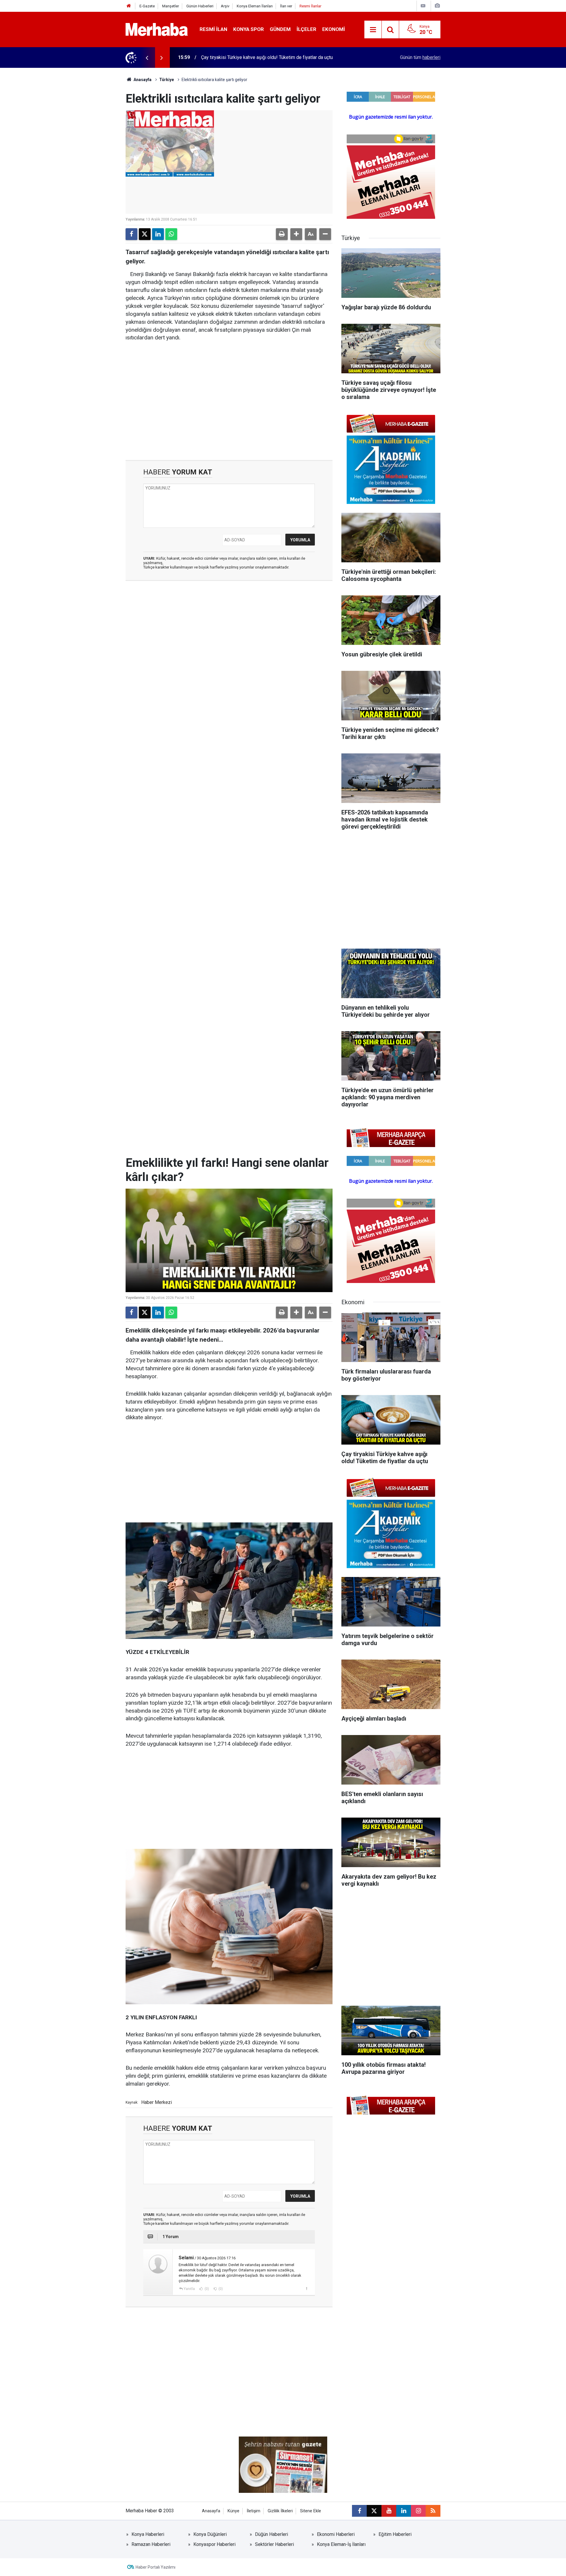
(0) (206, 2289)
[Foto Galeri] (437, 6)
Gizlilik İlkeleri (280, 2511)
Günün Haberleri (200, 6)
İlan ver (286, 6)
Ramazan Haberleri (151, 2544)
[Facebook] (131, 234)
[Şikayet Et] (306, 2288)
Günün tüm (420, 57)
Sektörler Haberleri (274, 2544)
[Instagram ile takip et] (418, 2511)
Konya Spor (249, 29)
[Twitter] (145, 234)
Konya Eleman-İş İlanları (341, 2544)
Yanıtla (189, 2289)
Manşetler (171, 6)
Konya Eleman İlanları (255, 6)
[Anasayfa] (129, 6)
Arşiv (225, 6)
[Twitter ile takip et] (374, 2511)
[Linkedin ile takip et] (404, 2511)
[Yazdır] (282, 234)
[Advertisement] (229, 392)
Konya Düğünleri (210, 2534)
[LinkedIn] (158, 234)
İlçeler (306, 29)
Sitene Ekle (311, 2511)
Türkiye (167, 80)
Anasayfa (142, 80)
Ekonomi (334, 29)
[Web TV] (423, 6)
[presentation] (147, 57)
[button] (296, 234)
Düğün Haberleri (272, 2534)
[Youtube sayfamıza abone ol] (389, 2511)
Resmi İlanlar (310, 6)
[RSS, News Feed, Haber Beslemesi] (433, 2511)
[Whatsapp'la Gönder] (171, 234)
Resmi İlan (213, 29)
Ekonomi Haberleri (336, 2534)
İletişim (254, 2511)
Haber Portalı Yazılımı (156, 2567)
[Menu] (373, 30)
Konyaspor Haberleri (214, 2544)
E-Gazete (147, 6)
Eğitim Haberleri (395, 2534)
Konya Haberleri (148, 2534)
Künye (233, 2511)
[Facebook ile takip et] (359, 2511)
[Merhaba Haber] (157, 29)
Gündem (280, 29)
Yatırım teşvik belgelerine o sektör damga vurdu (250, 57)
